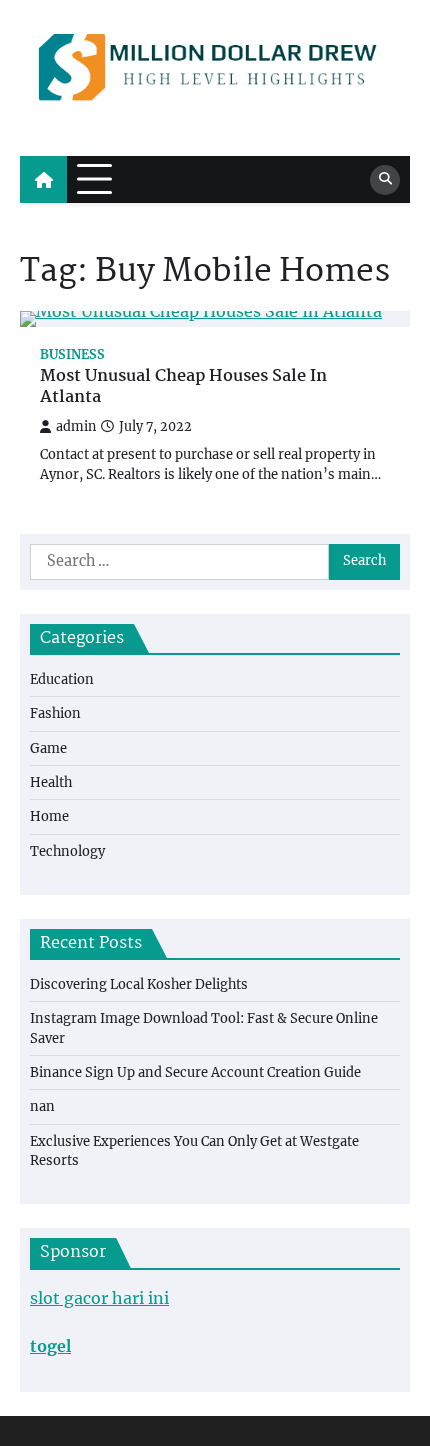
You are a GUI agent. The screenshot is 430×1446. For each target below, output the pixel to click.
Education (62, 679)
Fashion (55, 713)
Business (72, 354)
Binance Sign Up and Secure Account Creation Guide (195, 1072)
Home (49, 816)
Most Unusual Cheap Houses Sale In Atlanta (183, 388)
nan (42, 1106)
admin (76, 426)
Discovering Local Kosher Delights (139, 984)
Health (51, 782)
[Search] (385, 180)
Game (48, 748)
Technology (67, 851)
